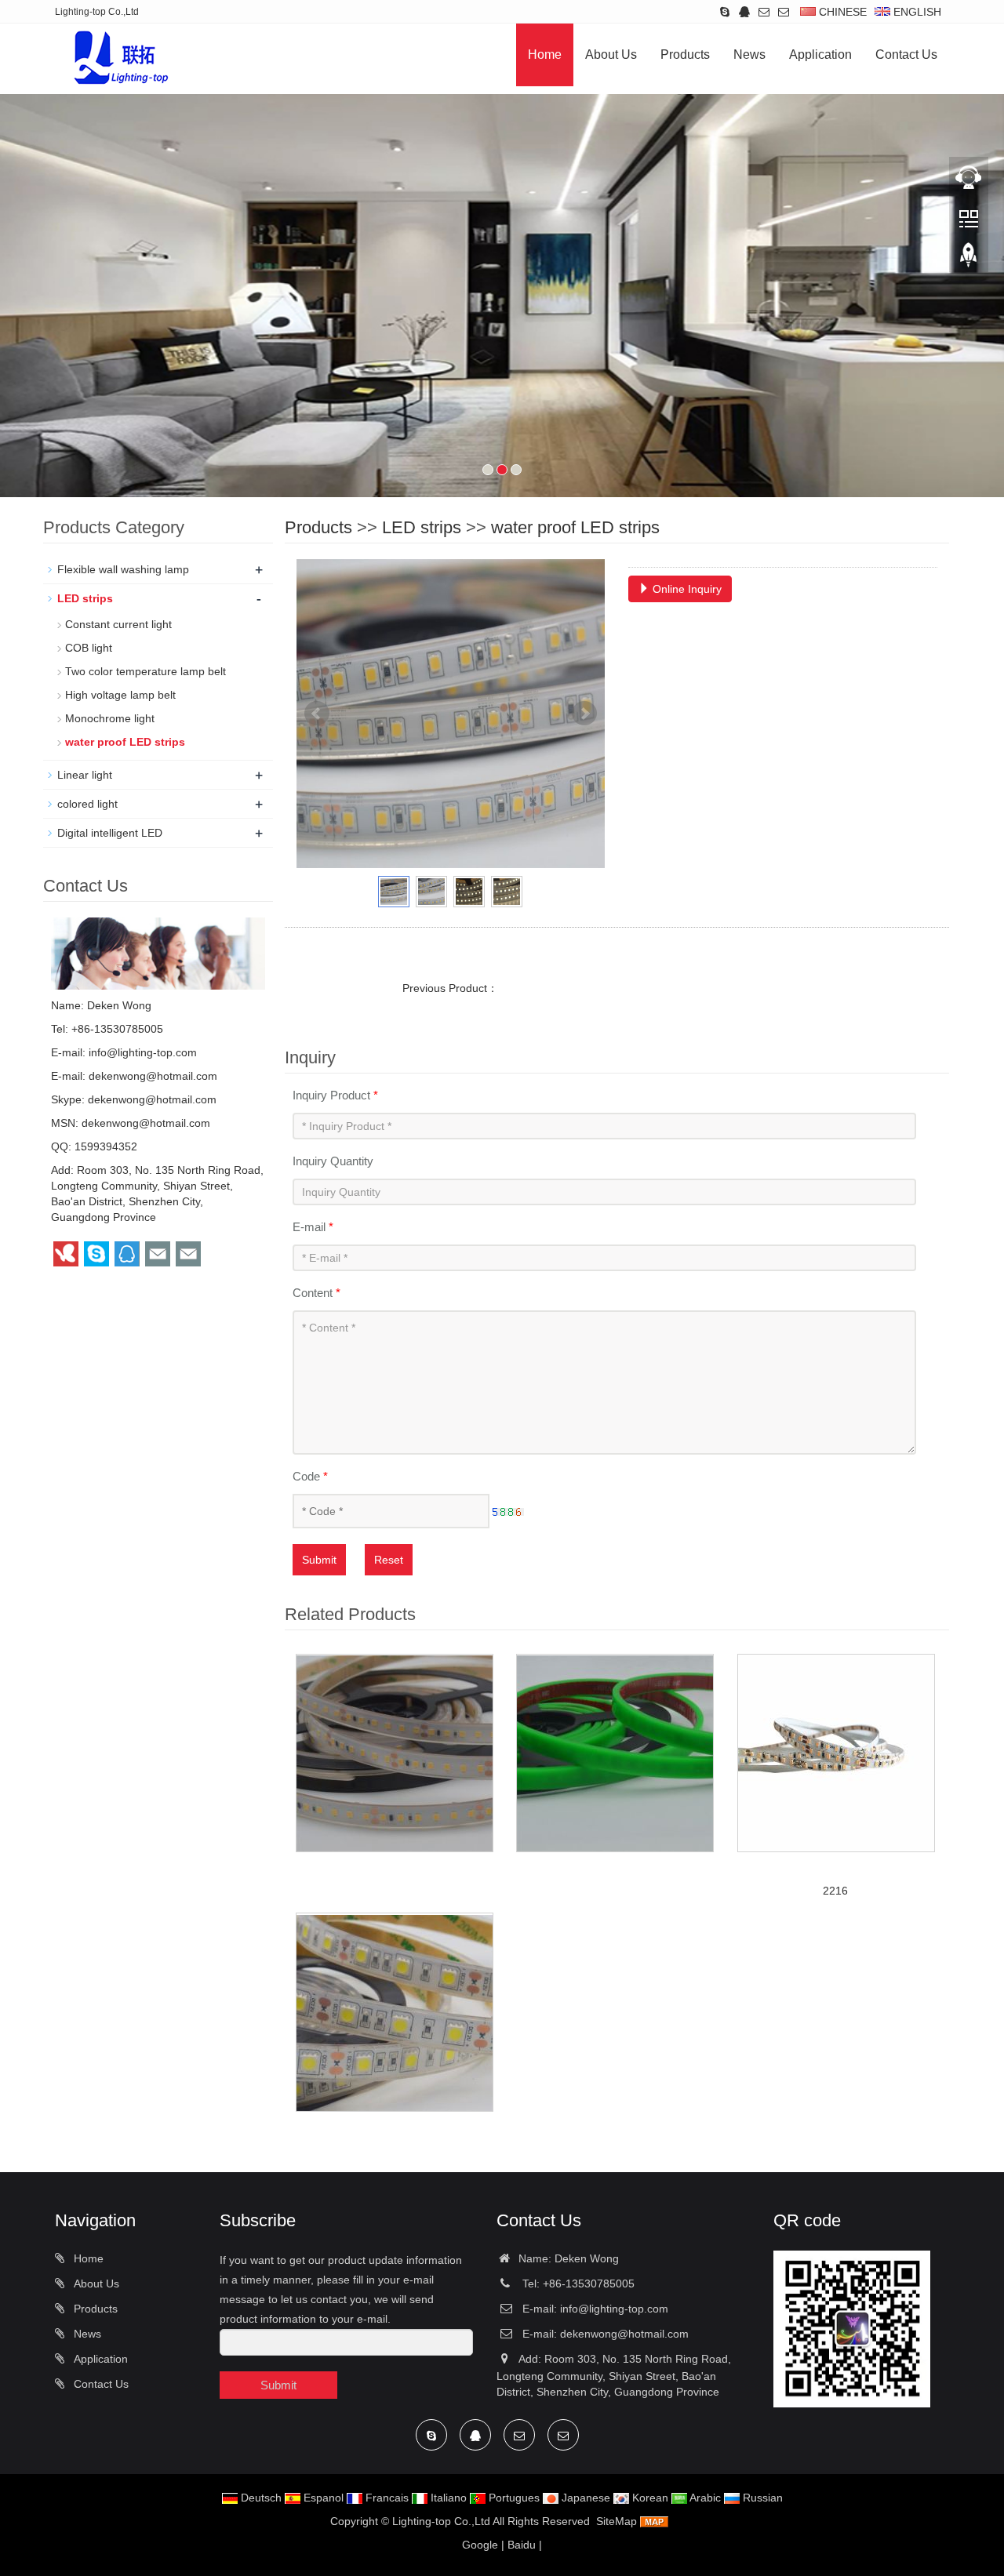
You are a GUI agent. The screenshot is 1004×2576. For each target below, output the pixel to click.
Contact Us (906, 54)
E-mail (313, 1227)
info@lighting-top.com (143, 1052)
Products (685, 54)
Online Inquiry (686, 589)
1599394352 (106, 1146)
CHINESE (841, 12)
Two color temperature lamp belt (146, 671)
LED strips (422, 527)
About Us (611, 54)
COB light (89, 648)
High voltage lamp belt (120, 695)
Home (545, 54)
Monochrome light (110, 718)
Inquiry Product (335, 1095)
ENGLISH (916, 12)
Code (310, 1476)
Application (820, 54)
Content (316, 1293)
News (749, 54)
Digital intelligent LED (110, 833)
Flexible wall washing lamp (123, 569)
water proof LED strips (575, 527)
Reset (389, 1560)
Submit (319, 1560)
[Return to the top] (969, 260)
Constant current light (118, 624)
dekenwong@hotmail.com (153, 1076)
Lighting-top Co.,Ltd (441, 2521)
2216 (835, 1891)
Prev (317, 714)
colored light (87, 804)
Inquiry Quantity (333, 1161)
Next (584, 714)
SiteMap (617, 2521)
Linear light (85, 775)
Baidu (522, 2545)
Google (480, 2545)
